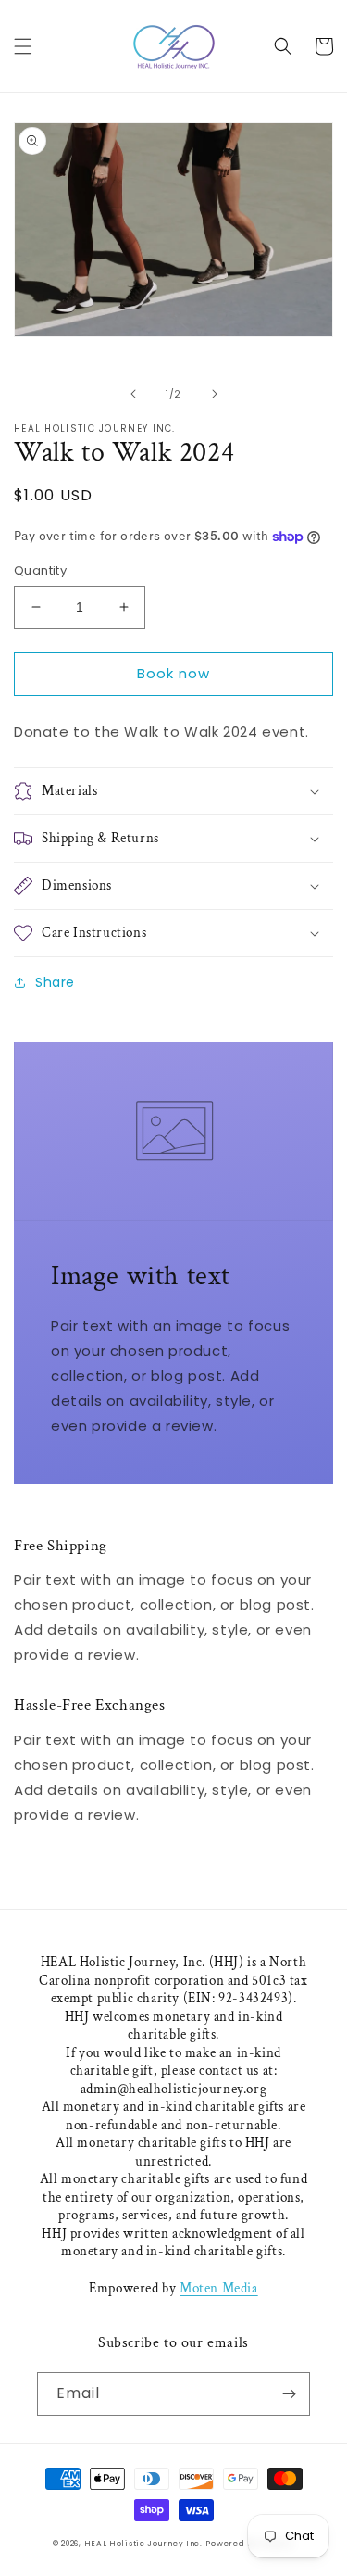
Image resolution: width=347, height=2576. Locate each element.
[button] (23, 46)
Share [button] (55, 982)
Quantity (40, 570)
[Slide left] (133, 394)
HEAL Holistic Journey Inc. (143, 2544)
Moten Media (219, 2288)
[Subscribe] (289, 2394)
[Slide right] (215, 394)
